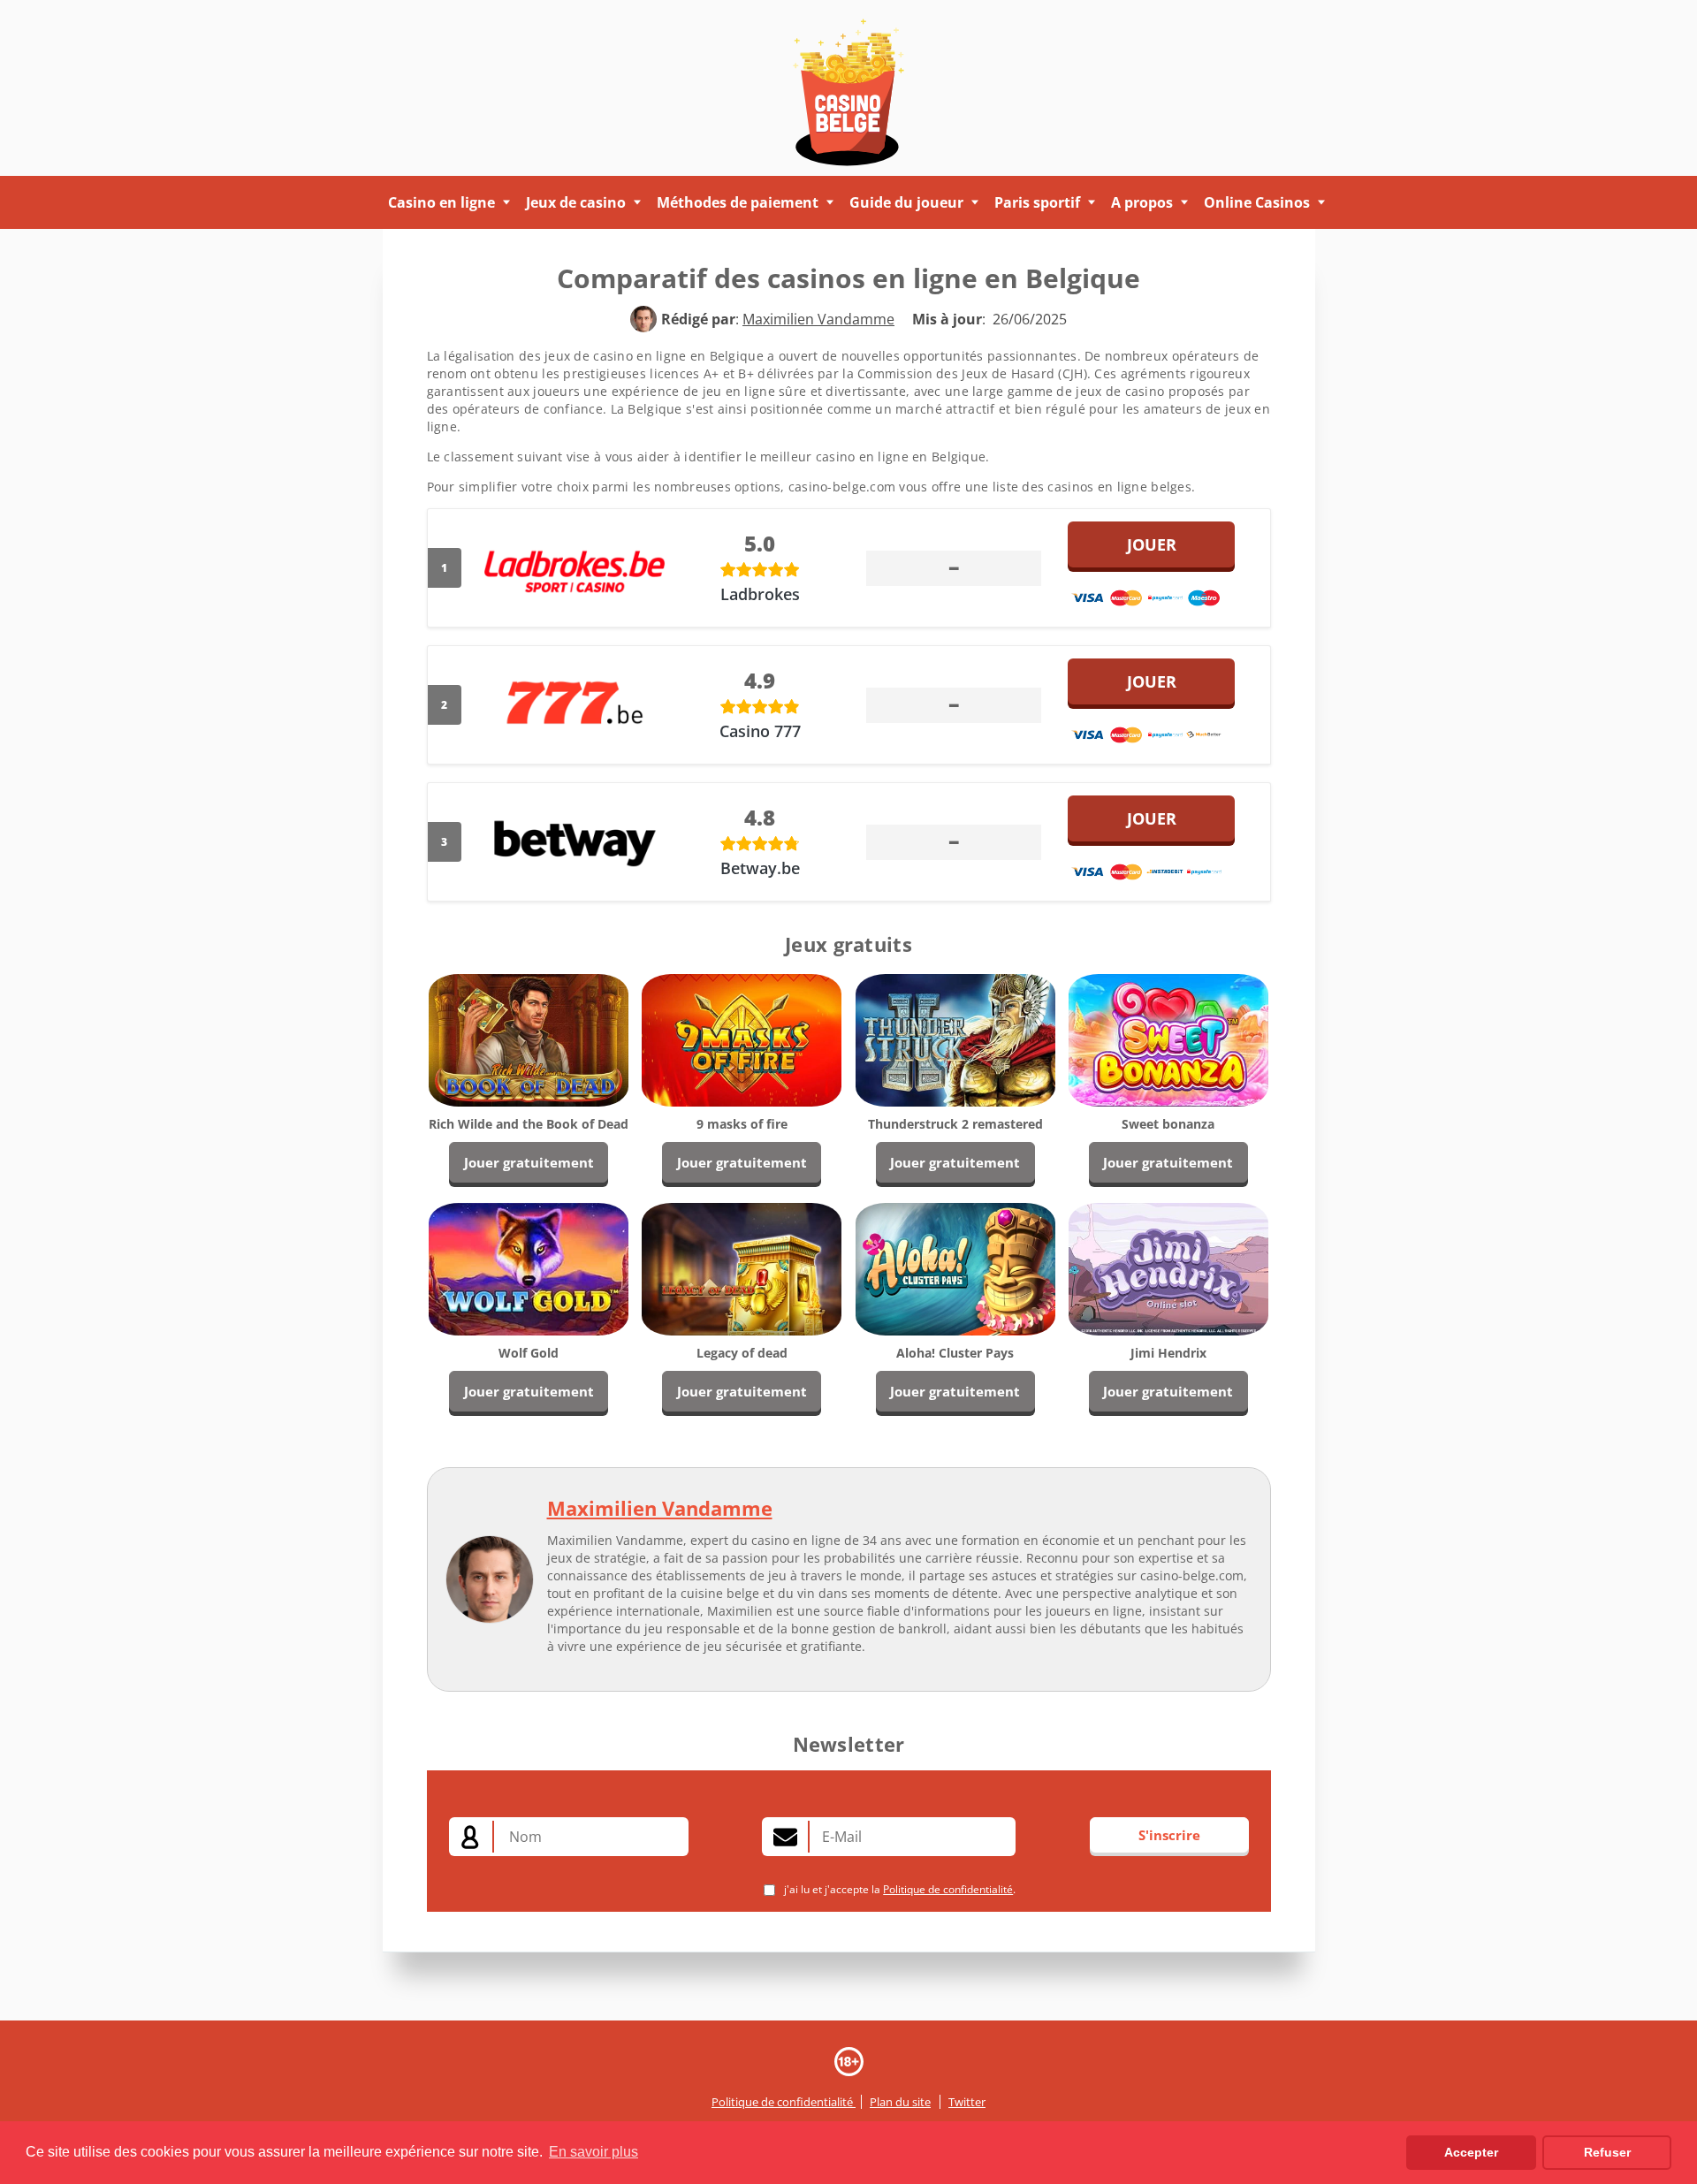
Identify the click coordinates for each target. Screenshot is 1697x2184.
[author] (643, 319)
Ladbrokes (760, 594)
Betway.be (760, 868)
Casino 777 (760, 731)
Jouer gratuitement (529, 1162)
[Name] (472, 1837)
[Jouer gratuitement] (529, 1038)
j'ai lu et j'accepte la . (898, 1889)
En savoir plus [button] (594, 2152)
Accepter (1471, 2152)
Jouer (1152, 544)
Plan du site (900, 2102)
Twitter (967, 2102)
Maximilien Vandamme (660, 1508)
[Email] (786, 1837)
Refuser (1607, 2152)
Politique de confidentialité (948, 1889)
